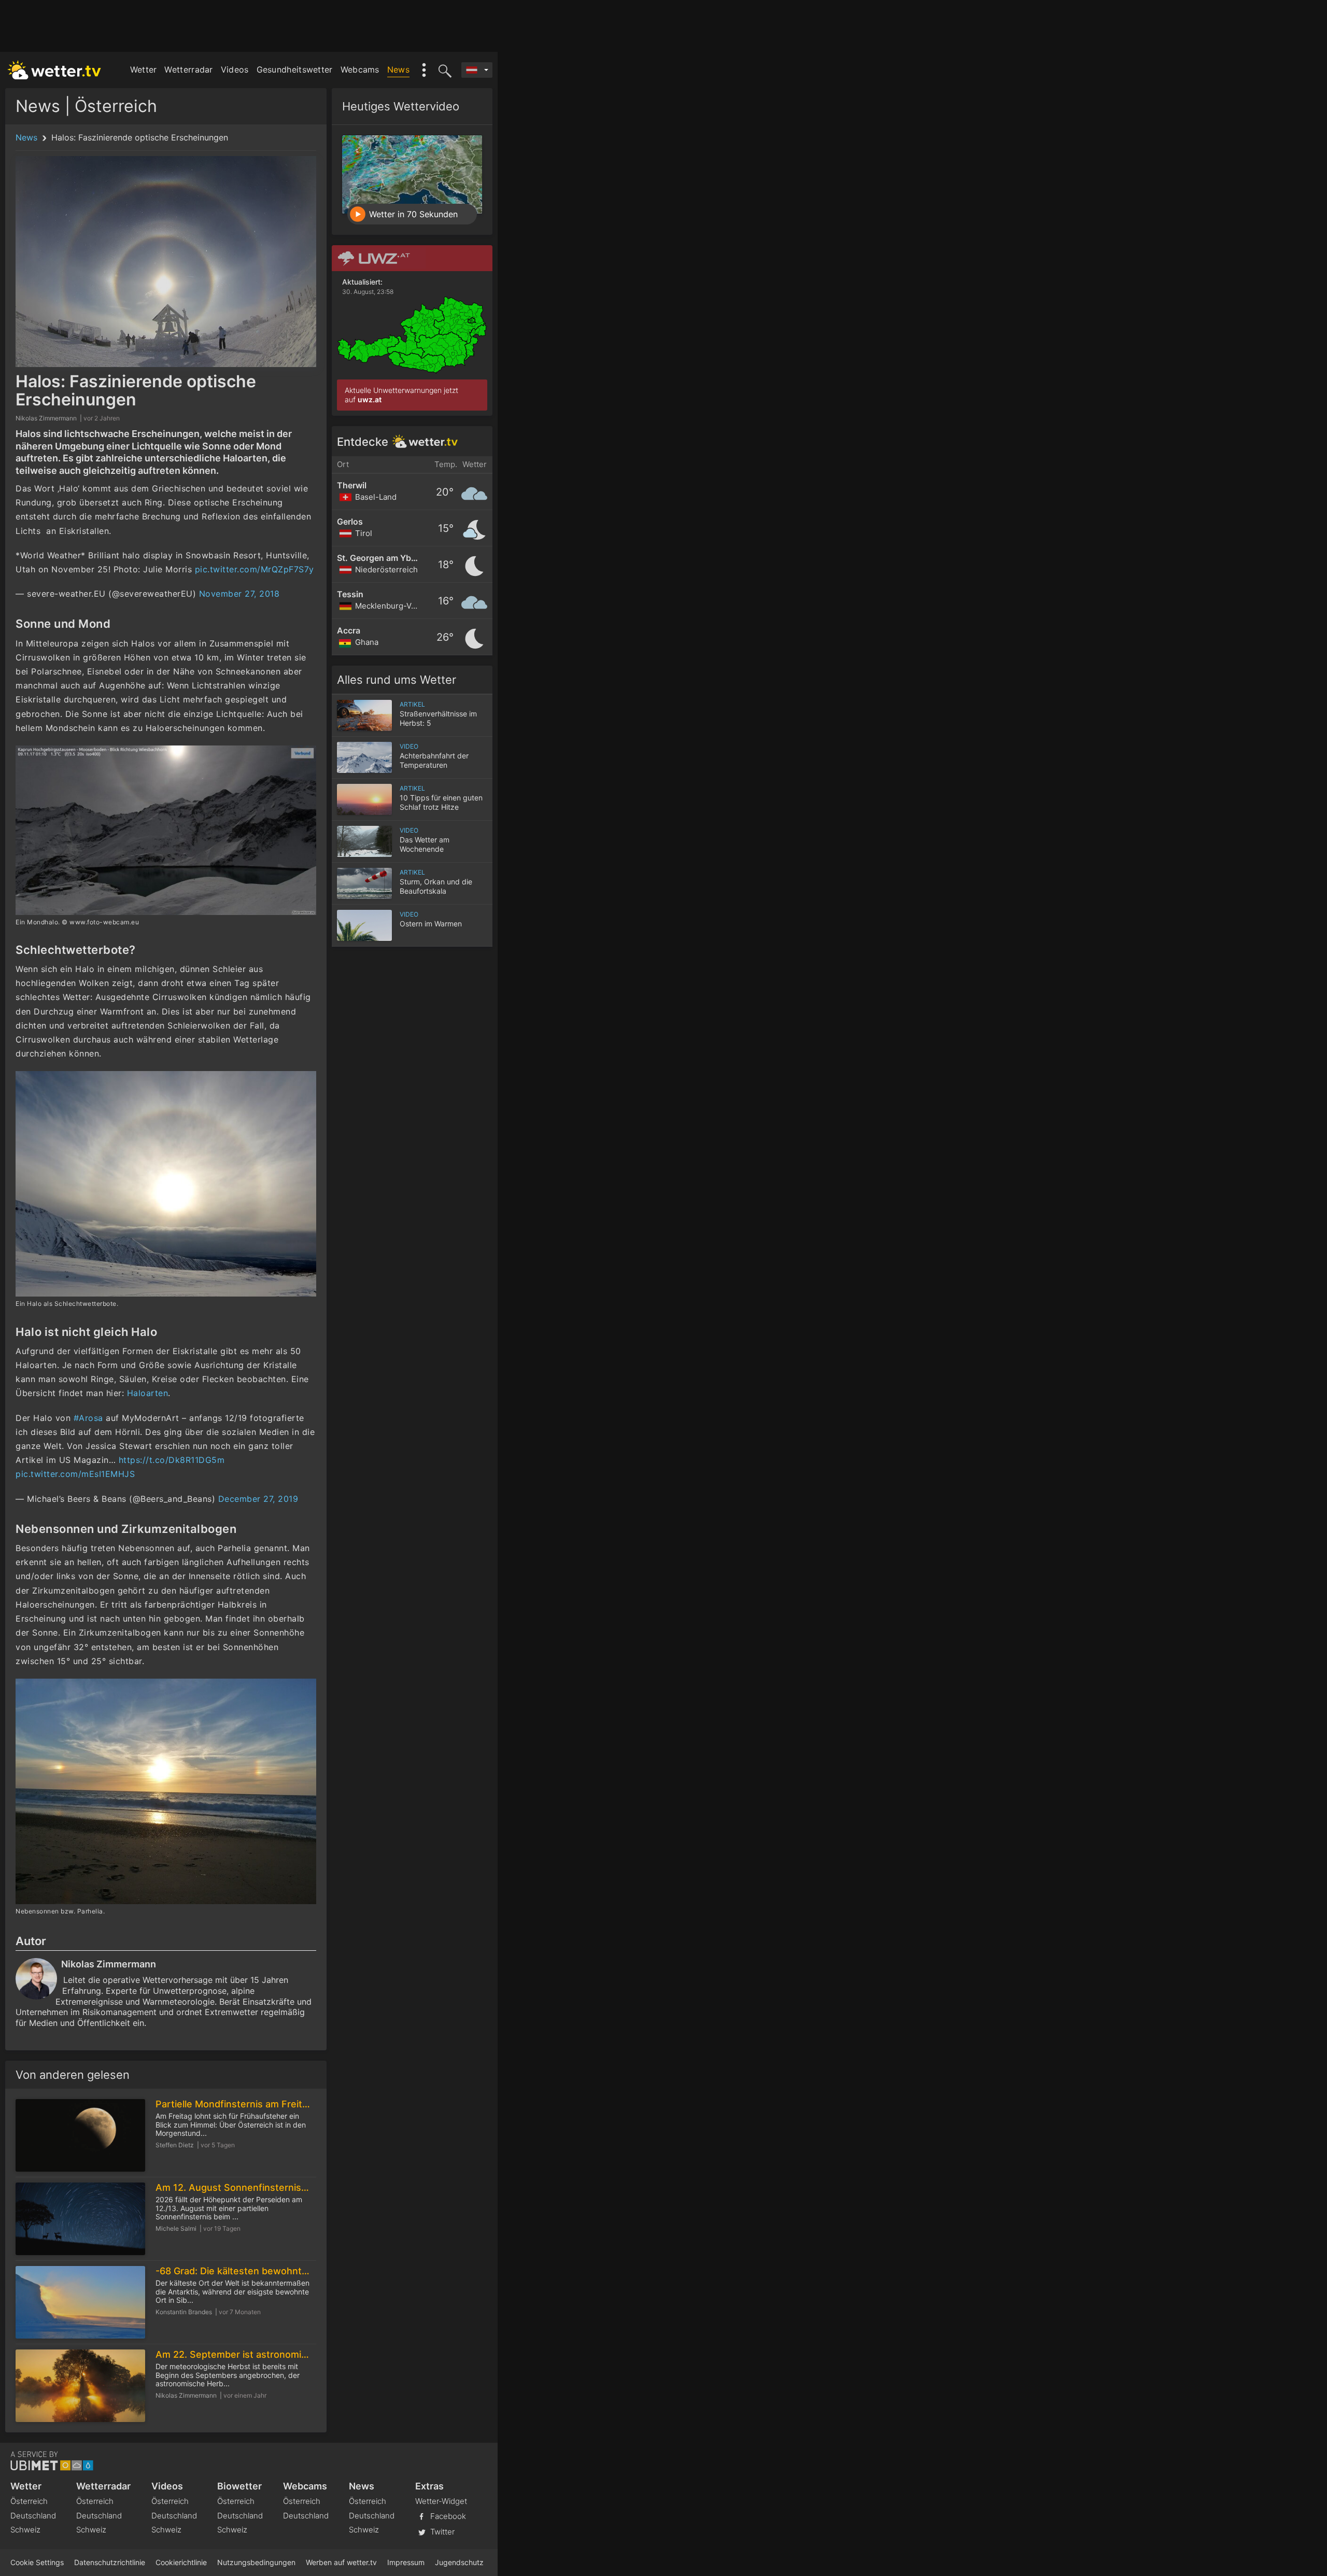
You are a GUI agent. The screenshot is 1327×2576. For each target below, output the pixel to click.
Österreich (29, 2501)
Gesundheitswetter (295, 69)
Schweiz (25, 2530)
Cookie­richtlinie (181, 2562)
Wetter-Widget (441, 2501)
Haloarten (148, 1393)
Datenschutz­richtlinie (110, 2562)
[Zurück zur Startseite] (54, 70)
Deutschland (33, 2516)
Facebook (447, 2516)
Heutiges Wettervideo (401, 106)
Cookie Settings (37, 2562)
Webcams (360, 69)
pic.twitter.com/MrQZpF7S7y (255, 569)
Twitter (441, 2531)
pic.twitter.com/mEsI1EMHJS (75, 1474)
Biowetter (239, 2486)
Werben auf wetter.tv (341, 2562)
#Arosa (88, 1418)
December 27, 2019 (258, 1499)
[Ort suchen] (443, 70)
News (398, 69)
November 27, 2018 (239, 594)
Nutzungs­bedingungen (256, 2562)
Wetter (144, 69)
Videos (235, 69)
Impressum (406, 2562)
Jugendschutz (459, 2562)
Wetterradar (188, 69)
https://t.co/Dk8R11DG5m (172, 1460)
